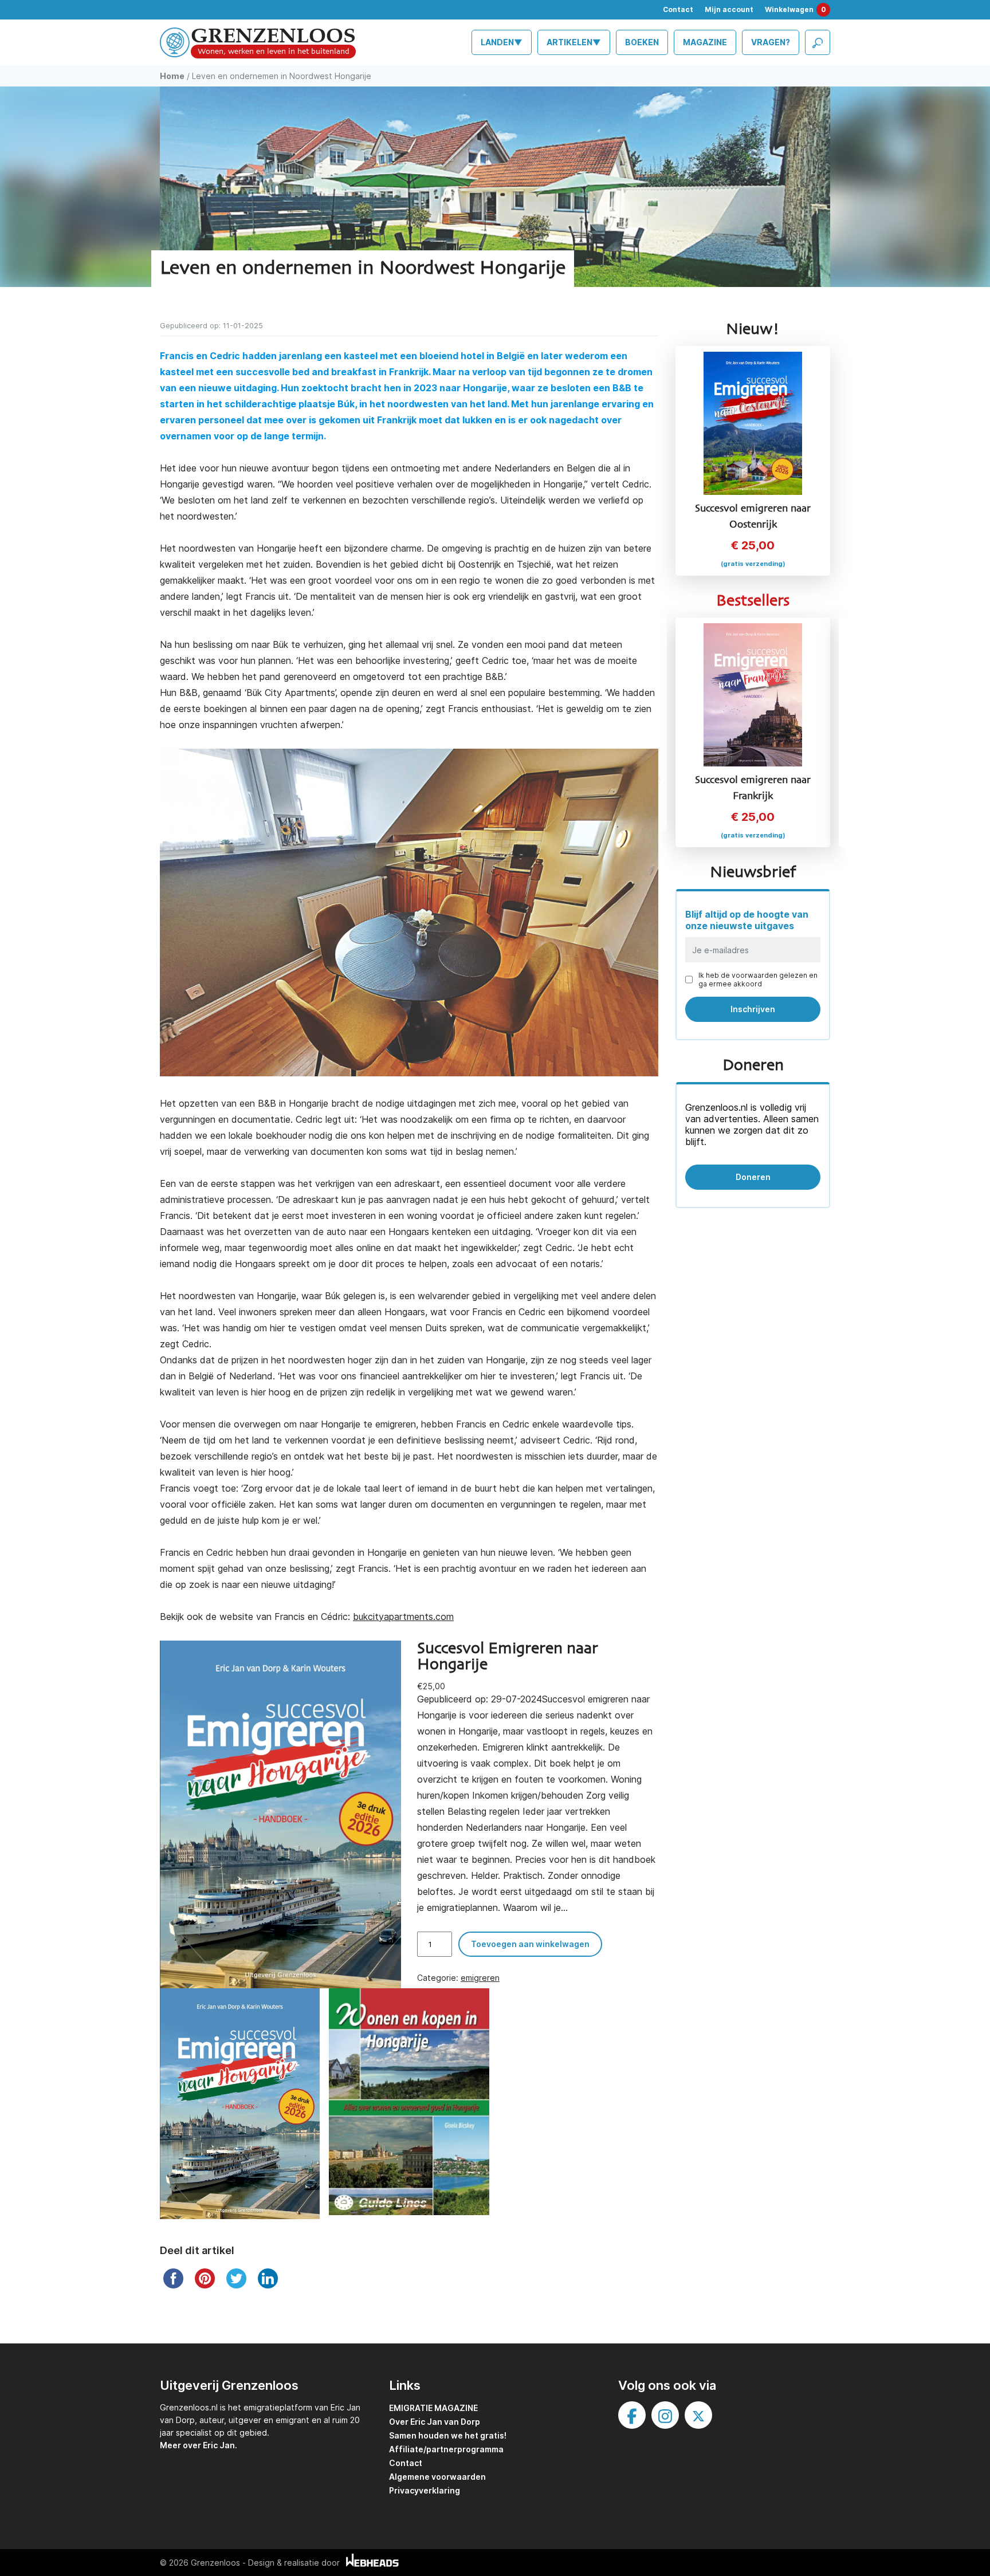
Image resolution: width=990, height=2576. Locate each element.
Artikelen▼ (574, 42)
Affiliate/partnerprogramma (446, 2449)
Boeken (642, 42)
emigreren (480, 1978)
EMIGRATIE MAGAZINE (433, 2408)
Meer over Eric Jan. (199, 2445)
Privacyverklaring (425, 2490)
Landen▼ (502, 42)
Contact (678, 9)
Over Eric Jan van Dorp (435, 2422)
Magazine (705, 42)
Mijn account (729, 9)
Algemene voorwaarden (437, 2477)
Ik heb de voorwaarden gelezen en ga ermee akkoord (758, 980)
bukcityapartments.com (403, 1617)
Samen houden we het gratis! (448, 2435)
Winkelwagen (795, 9)
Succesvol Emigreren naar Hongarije (508, 1657)
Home (172, 76)
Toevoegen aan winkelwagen (530, 1944)
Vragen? (771, 42)
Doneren (753, 1177)
